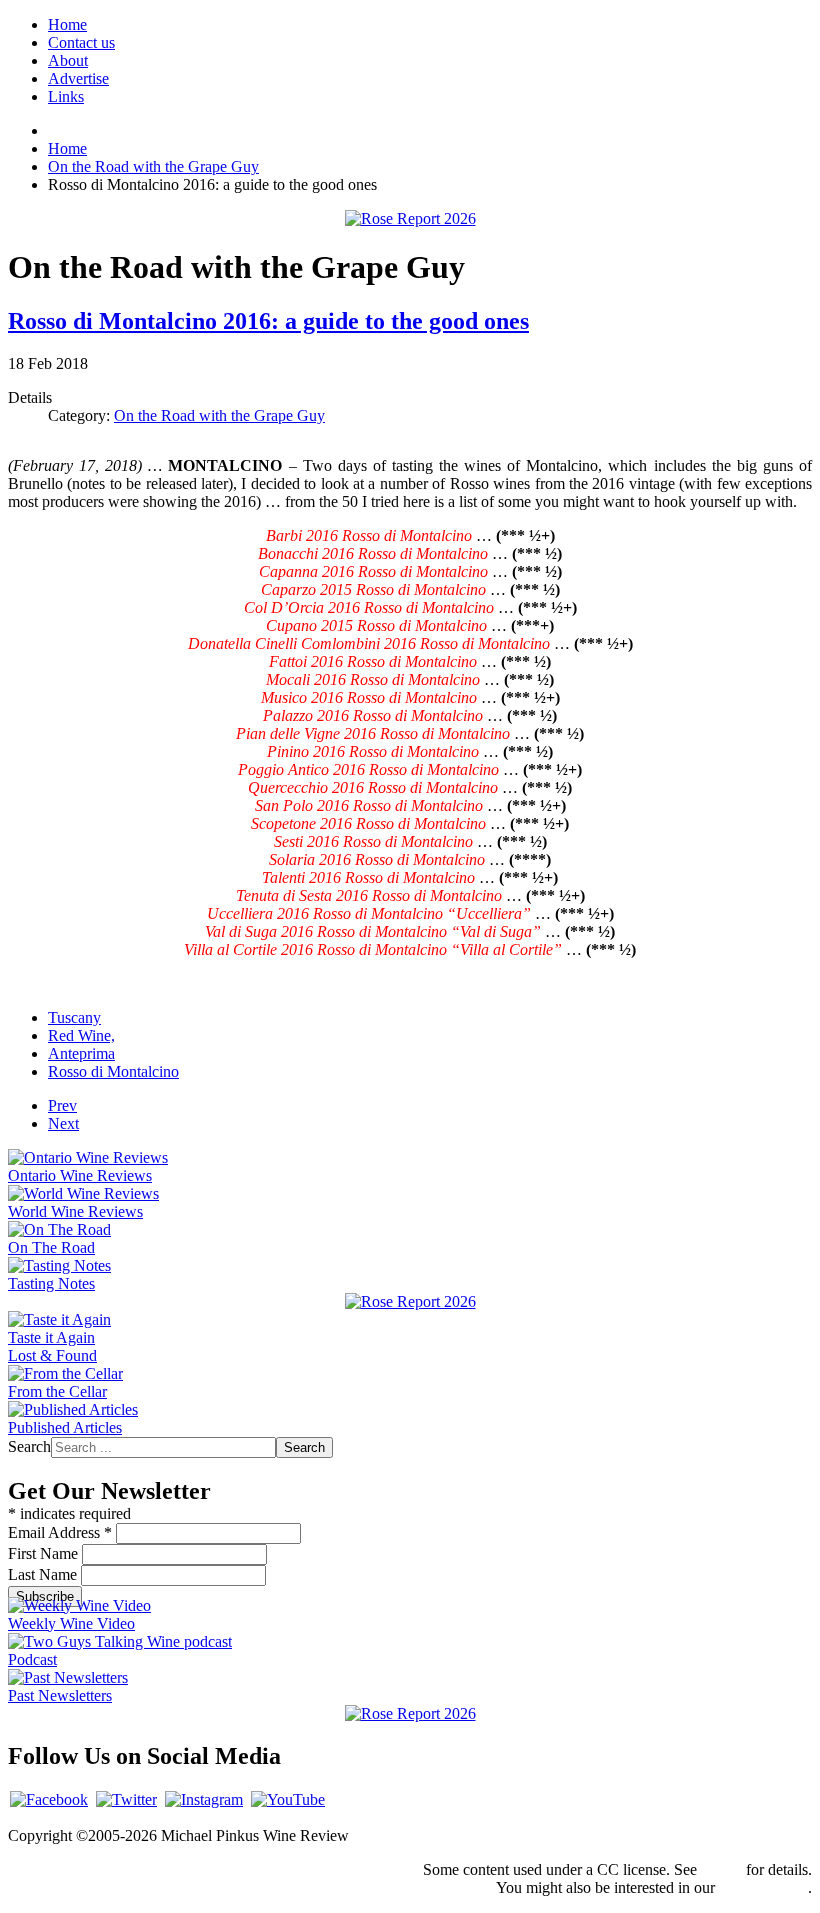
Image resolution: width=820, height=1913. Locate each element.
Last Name (44, 1574)
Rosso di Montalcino (113, 1071)
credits (721, 1869)
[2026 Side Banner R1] (410, 1713)
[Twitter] (126, 1799)
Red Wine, (81, 1035)
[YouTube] (288, 1799)
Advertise (78, 78)
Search (29, 1446)
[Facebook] (49, 1799)
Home (67, 24)
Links (66, 96)
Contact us (81, 42)
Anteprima (81, 1053)
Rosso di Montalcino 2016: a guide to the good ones (268, 321)
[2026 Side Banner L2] (410, 1301)
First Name (45, 1553)
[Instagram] (204, 1799)
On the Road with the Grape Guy (219, 415)
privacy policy (763, 1887)
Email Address (60, 1532)
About (68, 60)
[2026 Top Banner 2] (410, 218)
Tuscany (74, 1017)
